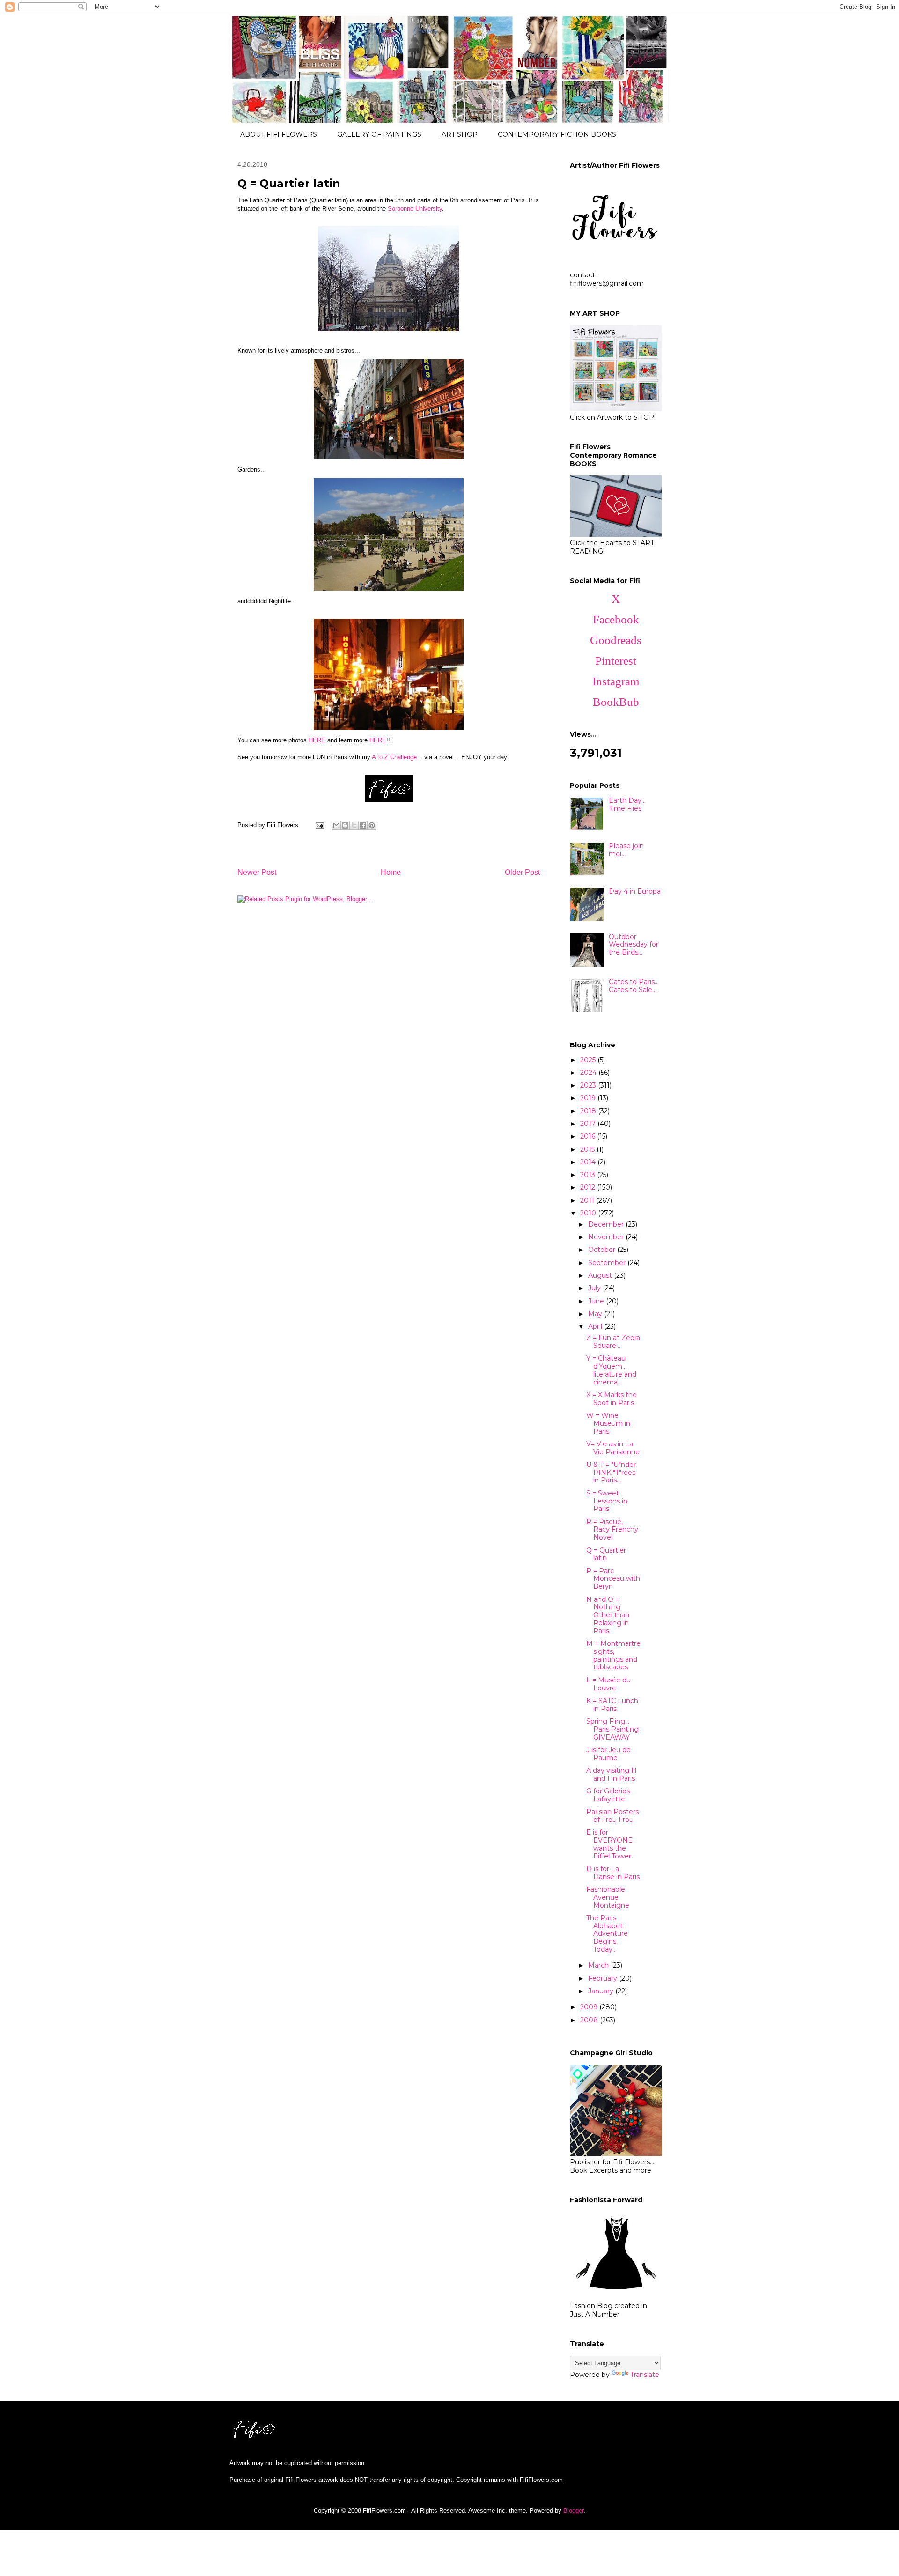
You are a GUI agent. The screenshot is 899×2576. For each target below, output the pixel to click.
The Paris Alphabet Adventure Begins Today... (607, 1934)
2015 (588, 1149)
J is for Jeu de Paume (608, 1754)
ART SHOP (460, 134)
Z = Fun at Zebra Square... (613, 1342)
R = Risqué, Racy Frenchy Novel (612, 1530)
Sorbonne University (415, 209)
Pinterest (616, 661)
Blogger (573, 2511)
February (604, 1978)
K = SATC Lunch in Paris (612, 1705)
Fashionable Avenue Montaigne (608, 1897)
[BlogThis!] (345, 825)
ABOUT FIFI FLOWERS (279, 134)
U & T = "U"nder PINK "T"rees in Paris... (611, 1473)
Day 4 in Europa (635, 891)
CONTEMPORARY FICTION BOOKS (557, 134)
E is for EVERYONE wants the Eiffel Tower (609, 1844)
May (596, 1314)
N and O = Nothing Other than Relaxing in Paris (608, 1615)
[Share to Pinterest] (372, 825)
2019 (589, 1098)
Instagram (616, 681)
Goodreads (616, 640)
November (607, 1237)
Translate (645, 2375)
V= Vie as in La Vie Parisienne (613, 1448)
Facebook (616, 619)
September (608, 1263)
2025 (589, 1060)
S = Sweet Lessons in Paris (607, 1501)
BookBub (616, 702)
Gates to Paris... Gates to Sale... (634, 986)
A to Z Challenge (394, 757)
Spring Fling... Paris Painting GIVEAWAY (612, 1729)
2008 (590, 2020)
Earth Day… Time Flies (627, 804)
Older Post (522, 872)
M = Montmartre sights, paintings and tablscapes (613, 1655)
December (607, 1224)
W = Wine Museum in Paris (608, 1423)
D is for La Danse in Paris (613, 1873)
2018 (589, 1111)
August (601, 1275)
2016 (589, 1136)
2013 (589, 1175)
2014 (589, 1162)
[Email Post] (319, 825)
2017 (589, 1124)
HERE (317, 740)
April (596, 1326)
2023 (589, 1085)
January (602, 1991)
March (599, 1965)
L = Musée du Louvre (608, 1684)
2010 (589, 1213)
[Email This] (336, 825)
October (603, 1250)
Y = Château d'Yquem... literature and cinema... (611, 1370)
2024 (589, 1073)
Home (391, 872)
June (597, 1301)
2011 (588, 1200)
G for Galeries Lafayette (608, 1795)
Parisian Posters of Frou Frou (612, 1816)
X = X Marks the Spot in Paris (612, 1399)
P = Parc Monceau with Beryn (613, 1579)
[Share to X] (354, 825)
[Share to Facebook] (363, 825)
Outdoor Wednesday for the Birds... (634, 945)
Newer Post (257, 872)
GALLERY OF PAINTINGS (379, 134)
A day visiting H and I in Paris (612, 1774)
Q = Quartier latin (606, 1554)
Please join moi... (626, 850)
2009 (590, 2007)
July (595, 1288)
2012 (589, 1187)
